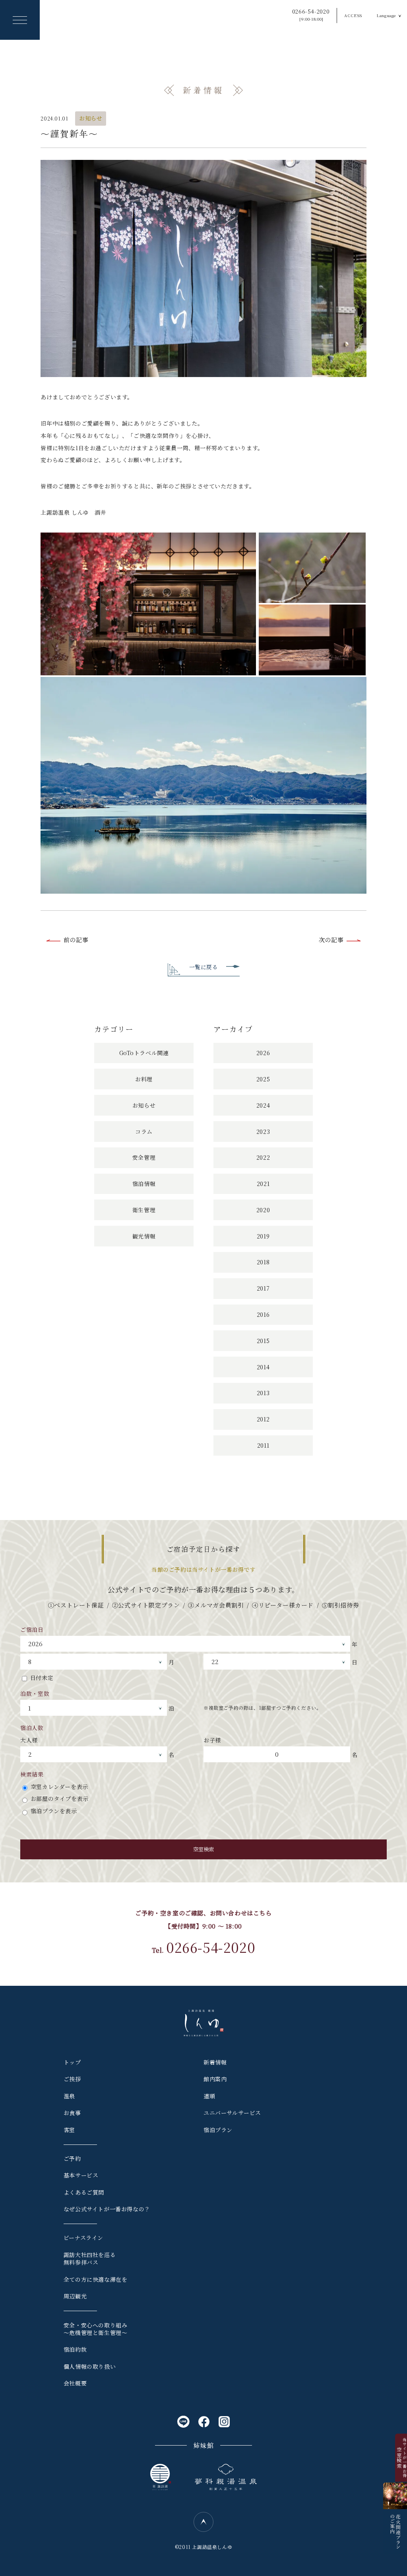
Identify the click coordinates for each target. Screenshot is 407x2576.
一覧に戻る (204, 967)
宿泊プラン (218, 2130)
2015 (263, 1341)
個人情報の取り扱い (90, 2366)
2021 (263, 1184)
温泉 (69, 2096)
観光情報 (144, 1236)
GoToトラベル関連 (144, 1053)
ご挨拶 (72, 2079)
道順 (209, 2096)
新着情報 (215, 2062)
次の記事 (331, 940)
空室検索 (203, 1849)
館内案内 (215, 2079)
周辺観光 (75, 2296)
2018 (263, 1262)
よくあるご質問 (84, 2192)
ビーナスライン (83, 2238)
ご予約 (72, 2158)
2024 (263, 1105)
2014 (263, 1367)
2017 (263, 1288)
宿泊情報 (144, 1184)
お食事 (72, 2113)
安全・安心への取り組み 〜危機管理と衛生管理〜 (96, 2329)
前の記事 (76, 940)
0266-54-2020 (311, 15)
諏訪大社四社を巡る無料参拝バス (90, 2259)
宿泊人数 (32, 1728)
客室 (69, 2130)
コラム (144, 1131)
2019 (263, 1236)
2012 (263, 1419)
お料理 (144, 1079)
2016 (263, 1314)
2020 (263, 1210)
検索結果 (32, 1774)
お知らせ (91, 118)
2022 (263, 1157)
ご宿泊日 (32, 1629)
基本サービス (81, 2175)
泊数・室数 (35, 1693)
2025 (263, 1079)
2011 (263, 1445)
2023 (263, 1131)
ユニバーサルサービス (232, 2113)
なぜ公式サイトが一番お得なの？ (107, 2209)
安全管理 (144, 1157)
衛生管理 (144, 1210)
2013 (263, 1393)
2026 (263, 1053)
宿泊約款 (75, 2349)
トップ (72, 2062)
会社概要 (75, 2383)
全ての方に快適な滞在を (96, 2279)
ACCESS (353, 15)
